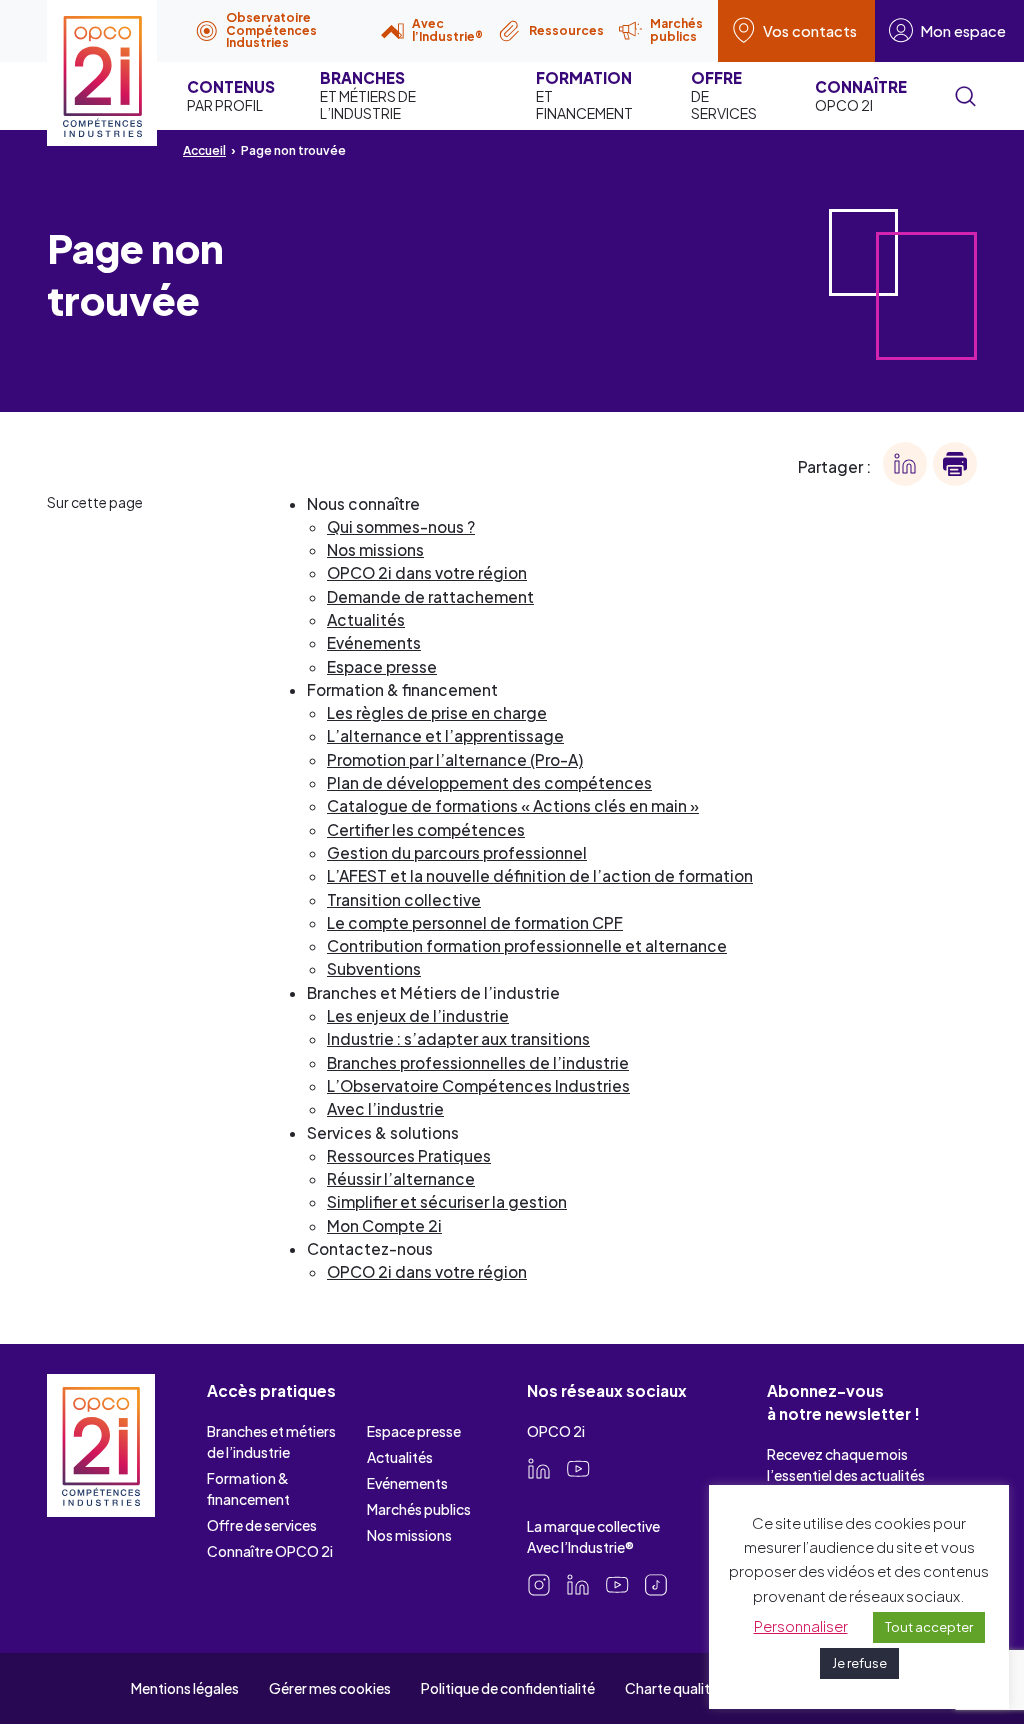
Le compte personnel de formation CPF (475, 922)
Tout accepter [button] (929, 1627)
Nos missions (375, 549)
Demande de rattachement (430, 596)
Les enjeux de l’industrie (418, 1015)
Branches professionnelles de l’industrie (478, 1062)
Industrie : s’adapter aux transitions (458, 1038)
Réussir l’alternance (401, 1178)
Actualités (366, 619)
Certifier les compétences (426, 829)
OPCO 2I (861, 95)
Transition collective (404, 899)
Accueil (204, 150)
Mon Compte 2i (384, 1225)
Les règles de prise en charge (437, 712)
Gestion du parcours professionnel (457, 852)
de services (724, 95)
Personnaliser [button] (801, 1625)
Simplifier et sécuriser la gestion (447, 1201)
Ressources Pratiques (409, 1155)
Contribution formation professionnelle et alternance (527, 945)
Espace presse (382, 666)
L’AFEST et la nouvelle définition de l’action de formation (540, 875)
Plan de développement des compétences (489, 782)
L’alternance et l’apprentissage (445, 735)
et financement (584, 95)
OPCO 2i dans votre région (427, 572)
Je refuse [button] (859, 1663)
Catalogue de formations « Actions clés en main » (513, 805)
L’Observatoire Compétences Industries (478, 1085)
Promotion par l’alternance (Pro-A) (455, 759)
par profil (231, 95)
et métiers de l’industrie (368, 95)
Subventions (374, 968)
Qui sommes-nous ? (401, 526)
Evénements (374, 642)
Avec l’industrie (385, 1108)
